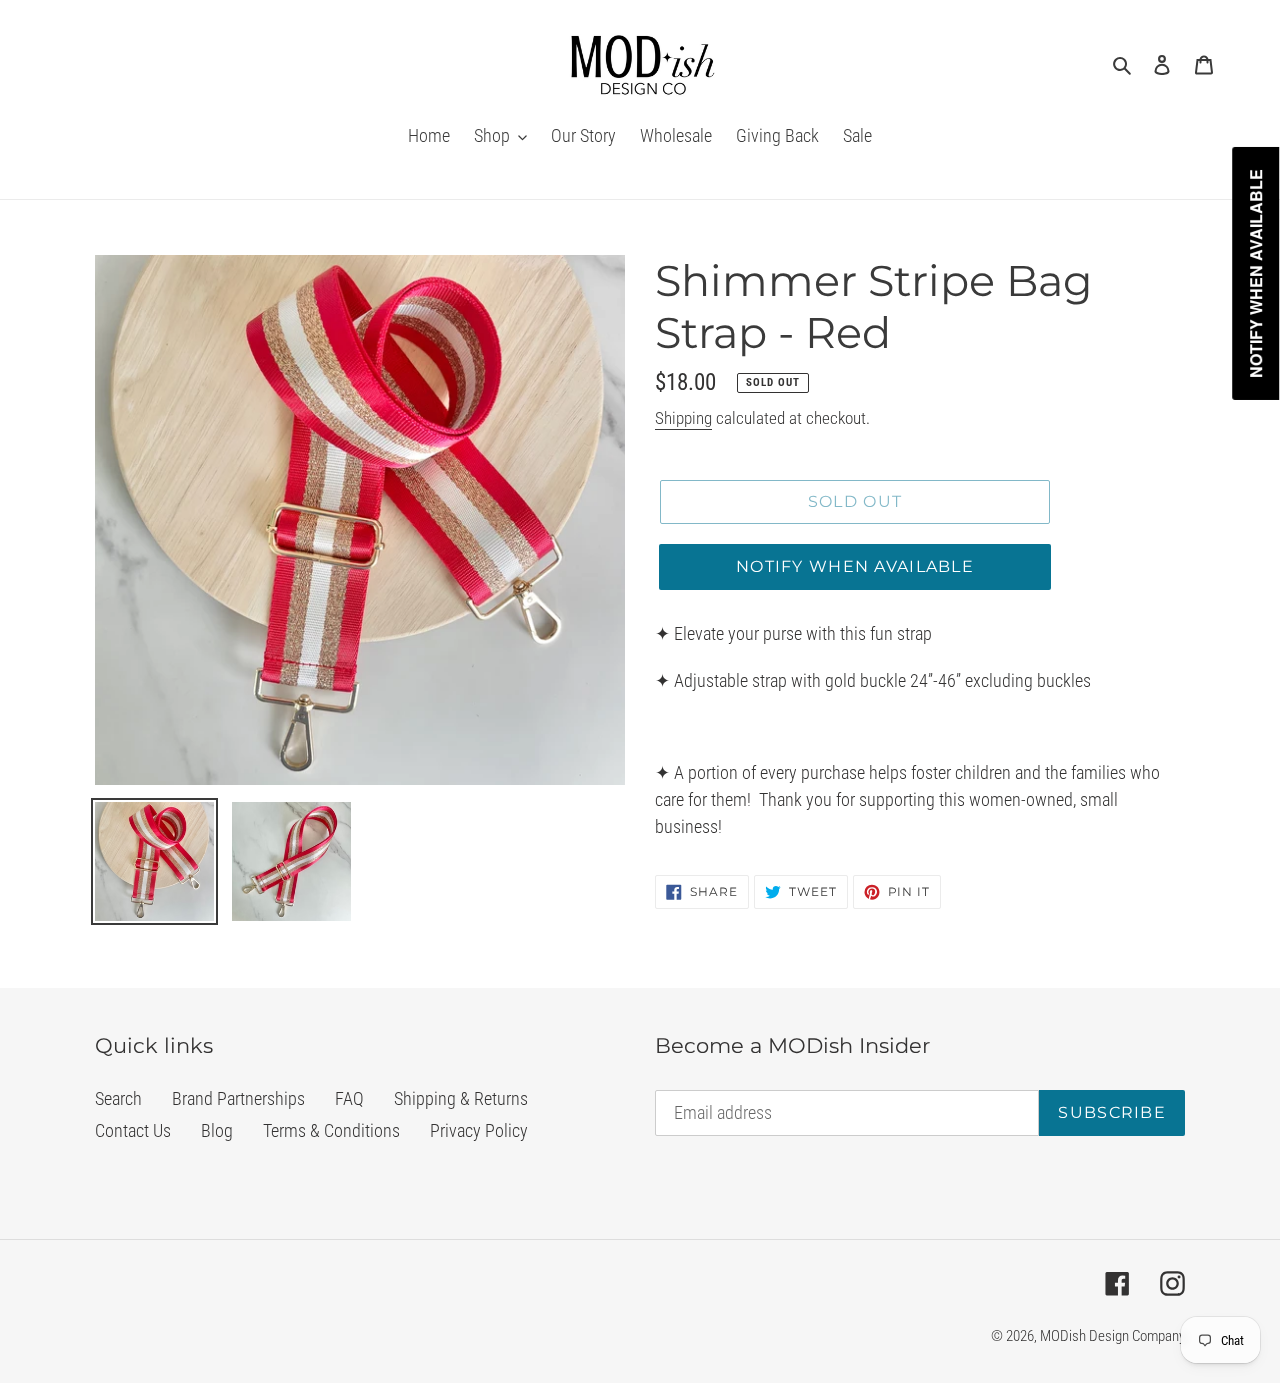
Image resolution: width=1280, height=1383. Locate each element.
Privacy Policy (479, 1130)
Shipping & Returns (461, 1098)
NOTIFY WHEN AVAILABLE (855, 566)
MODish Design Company (1112, 1336)
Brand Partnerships (238, 1098)
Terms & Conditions (331, 1130)
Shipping (683, 418)
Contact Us (133, 1130)
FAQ (349, 1098)
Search (118, 1098)
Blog (217, 1130)
